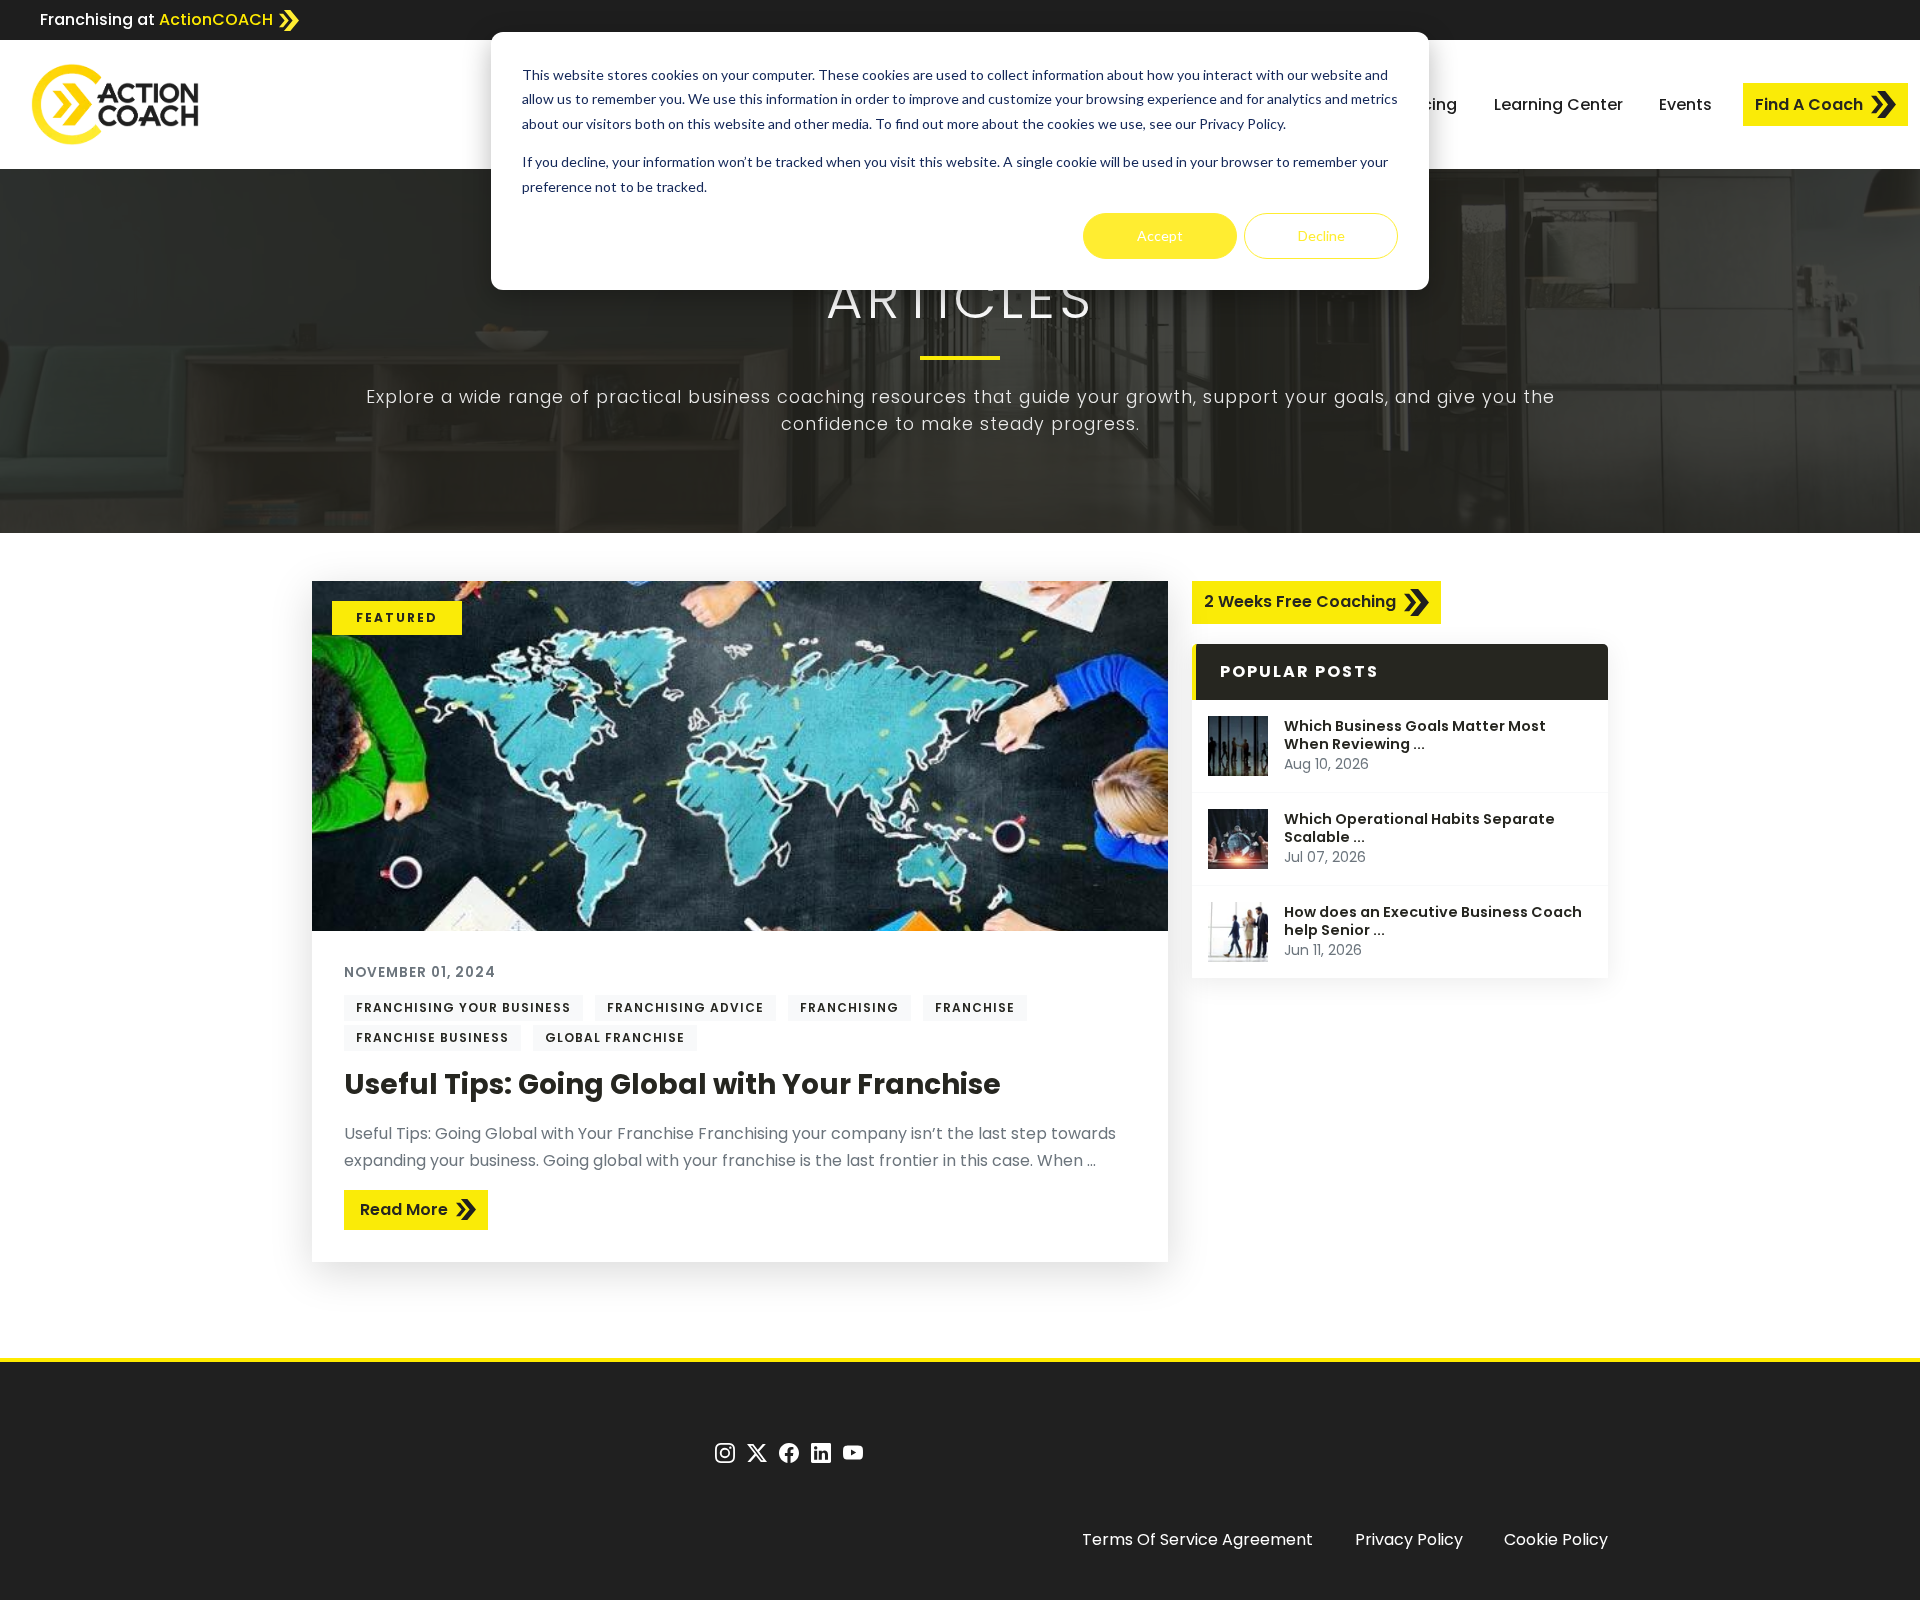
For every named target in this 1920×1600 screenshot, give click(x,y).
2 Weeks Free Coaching (1300, 601)
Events (1685, 104)
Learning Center (1558, 104)
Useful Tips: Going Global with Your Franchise (672, 1084)
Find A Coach (1809, 104)
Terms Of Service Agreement (1197, 1539)
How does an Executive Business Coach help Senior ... (1433, 921)
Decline (1321, 235)
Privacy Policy (1409, 1539)
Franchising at (156, 19)
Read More (404, 1209)
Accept (1160, 235)
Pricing (1430, 104)
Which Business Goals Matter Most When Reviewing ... (1415, 735)
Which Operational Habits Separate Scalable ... (1419, 828)
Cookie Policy (1556, 1539)
